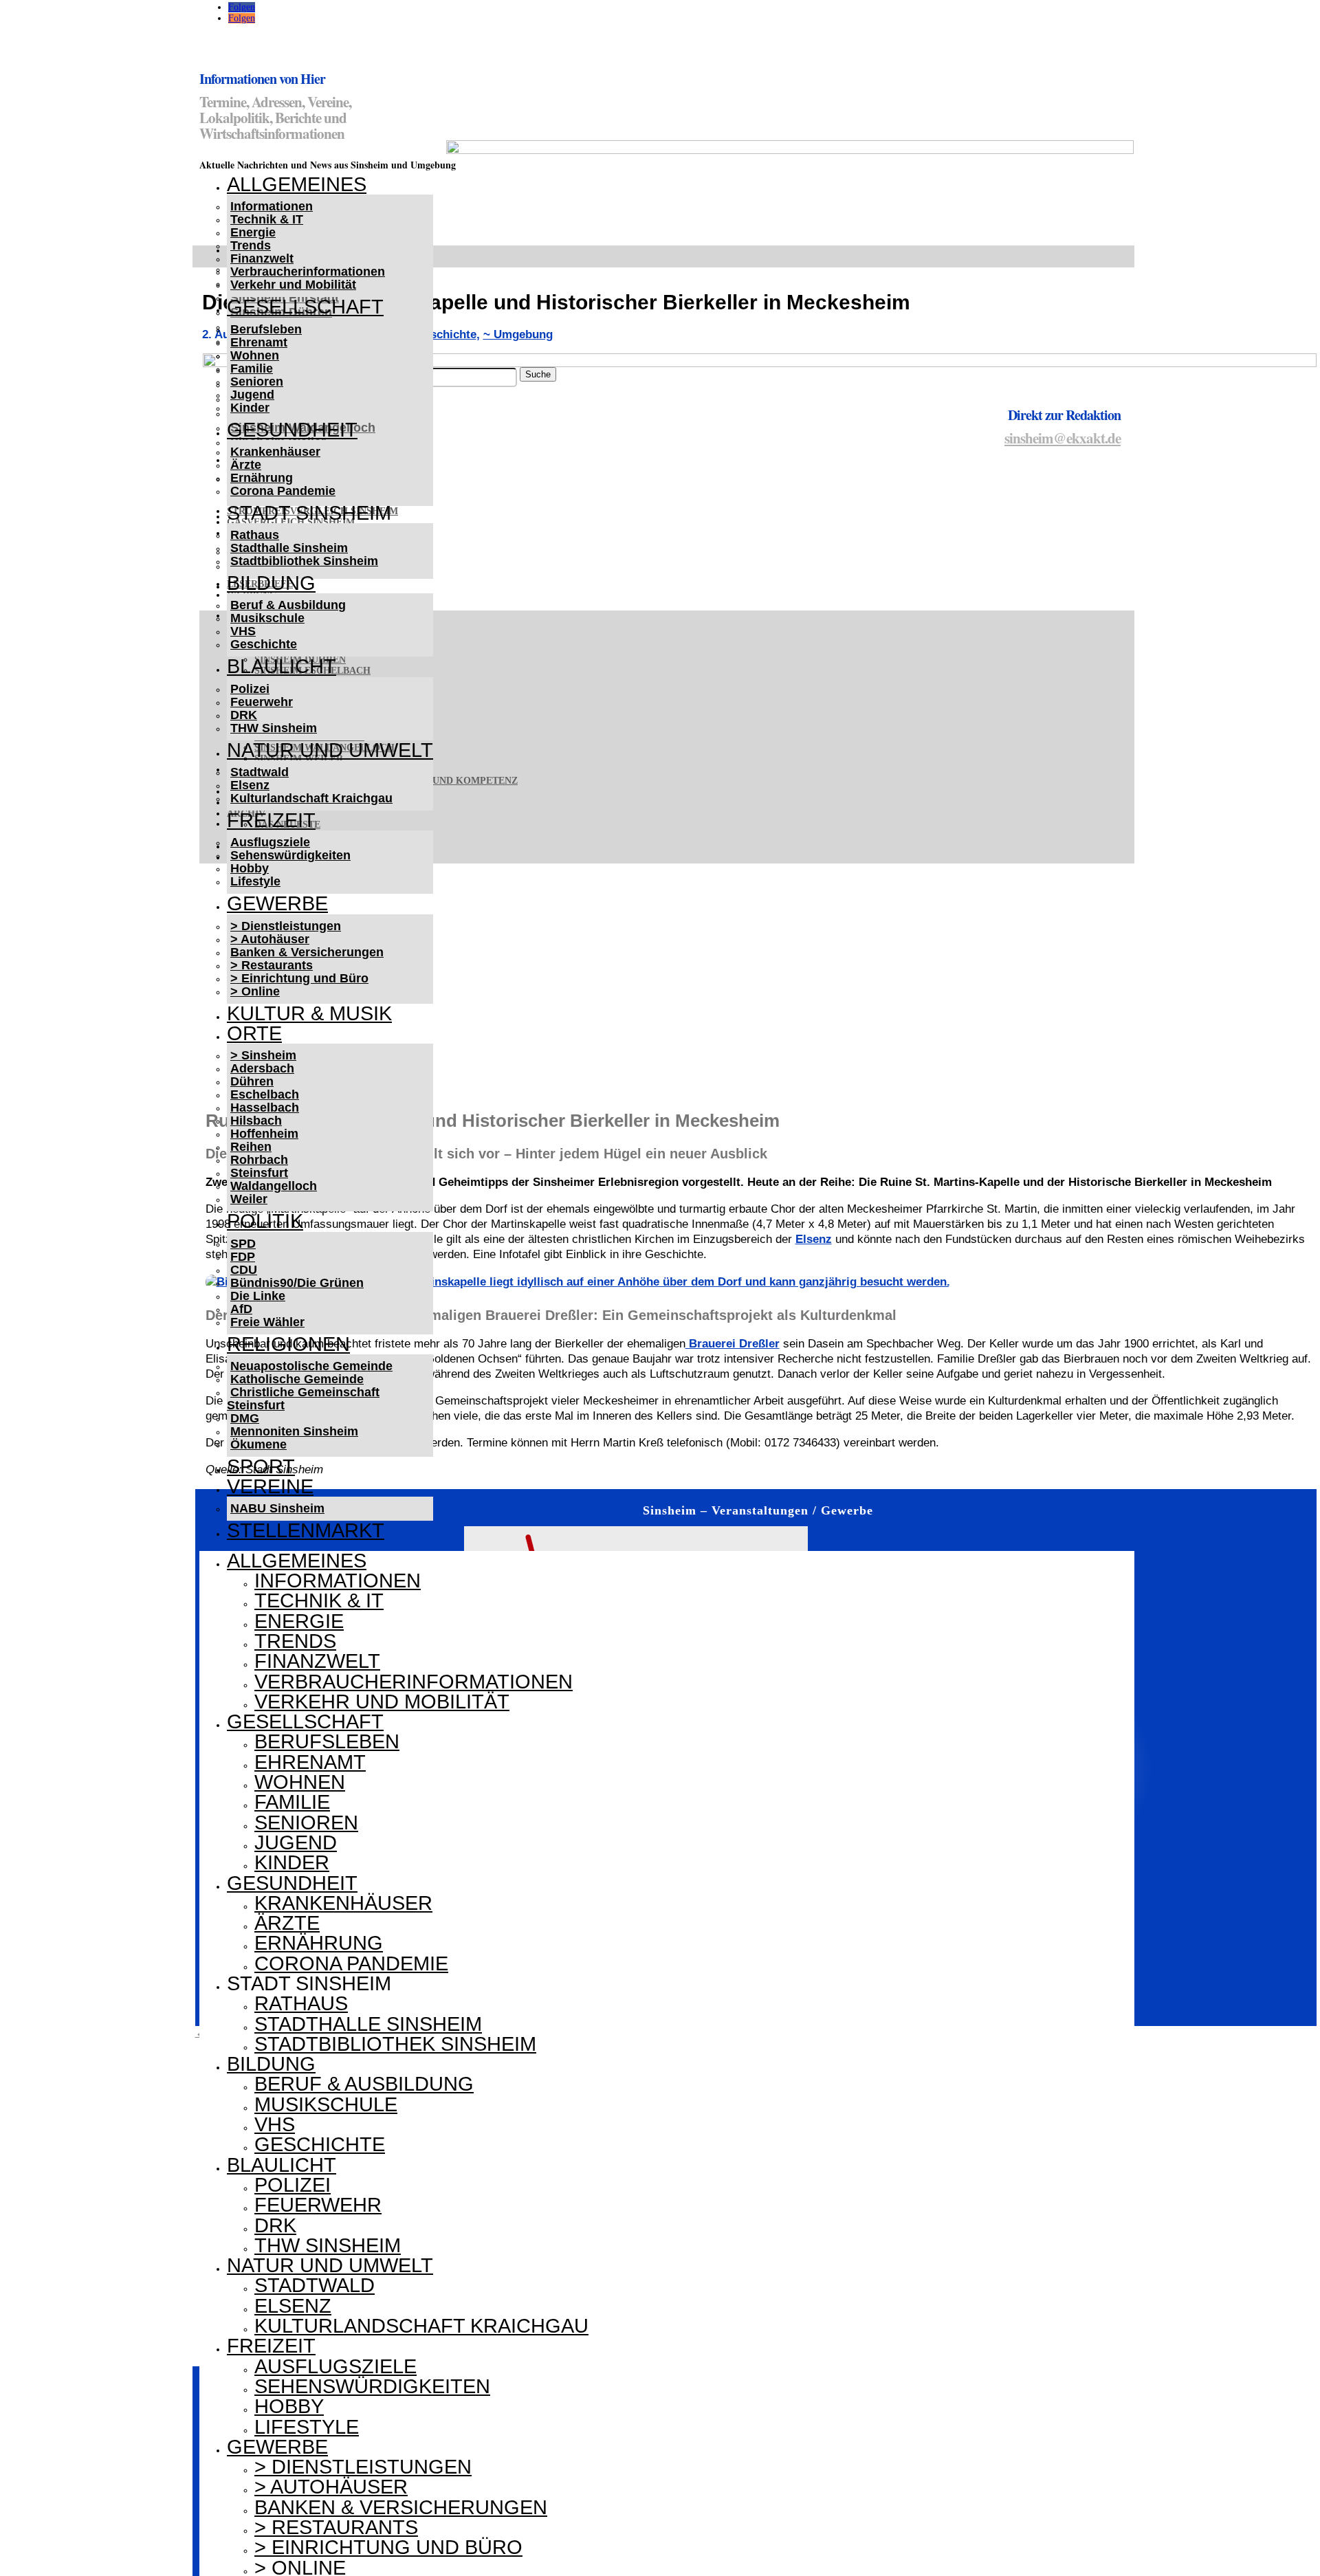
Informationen (272, 206)
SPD (243, 1244)
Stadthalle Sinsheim (289, 548)
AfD (241, 1309)
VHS (243, 631)
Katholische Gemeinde (297, 1379)
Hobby (250, 868)
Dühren (252, 1081)
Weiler (249, 1199)
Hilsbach (256, 1121)
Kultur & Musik (309, 1013)
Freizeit (271, 820)
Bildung (271, 583)
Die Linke (258, 1296)
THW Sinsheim (274, 728)
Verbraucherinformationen (308, 272)
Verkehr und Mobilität (293, 285)
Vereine (270, 1486)
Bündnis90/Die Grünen (297, 1283)
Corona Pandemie (283, 491)
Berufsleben (266, 329)
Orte (254, 1033)
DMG (245, 1418)
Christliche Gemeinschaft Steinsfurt (303, 1399)
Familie (252, 368)
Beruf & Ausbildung (288, 605)
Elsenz (250, 785)
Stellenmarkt (306, 1530)
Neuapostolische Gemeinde (311, 1366)
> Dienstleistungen (286, 926)
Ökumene (258, 1444)
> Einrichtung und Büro (299, 978)
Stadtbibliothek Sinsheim (304, 561)
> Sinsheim (263, 1055)
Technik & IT (267, 219)
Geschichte (264, 644)
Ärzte (246, 465)
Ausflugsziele (270, 842)
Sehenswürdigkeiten (290, 855)
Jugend (252, 395)
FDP (243, 1257)
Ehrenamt (259, 342)
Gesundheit (292, 430)
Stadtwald (260, 772)
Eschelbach (265, 1094)
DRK (244, 715)
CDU (244, 1270)
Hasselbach (265, 1108)
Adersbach (262, 1068)
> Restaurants (272, 965)
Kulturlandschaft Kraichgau (311, 798)
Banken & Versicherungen (307, 952)
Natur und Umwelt (330, 750)
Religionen (288, 1344)
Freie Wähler (267, 1322)
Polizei (250, 689)
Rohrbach (259, 1160)
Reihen (251, 1147)
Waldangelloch (274, 1186)
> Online (255, 991)
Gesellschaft (305, 307)
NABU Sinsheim (277, 1508)
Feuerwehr (262, 702)
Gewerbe (277, 903)
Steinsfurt (259, 1173)
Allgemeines (297, 184)
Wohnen (255, 355)
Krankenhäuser (275, 452)
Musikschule (267, 618)
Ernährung (262, 478)
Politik (265, 1221)
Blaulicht (282, 666)
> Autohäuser (270, 939)
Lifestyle (255, 881)
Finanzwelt (262, 258)
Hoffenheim (264, 1134)
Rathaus (255, 535)
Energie (253, 232)
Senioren (257, 382)
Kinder (250, 408)
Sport (261, 1466)
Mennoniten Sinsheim (294, 1431)
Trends (251, 245)
